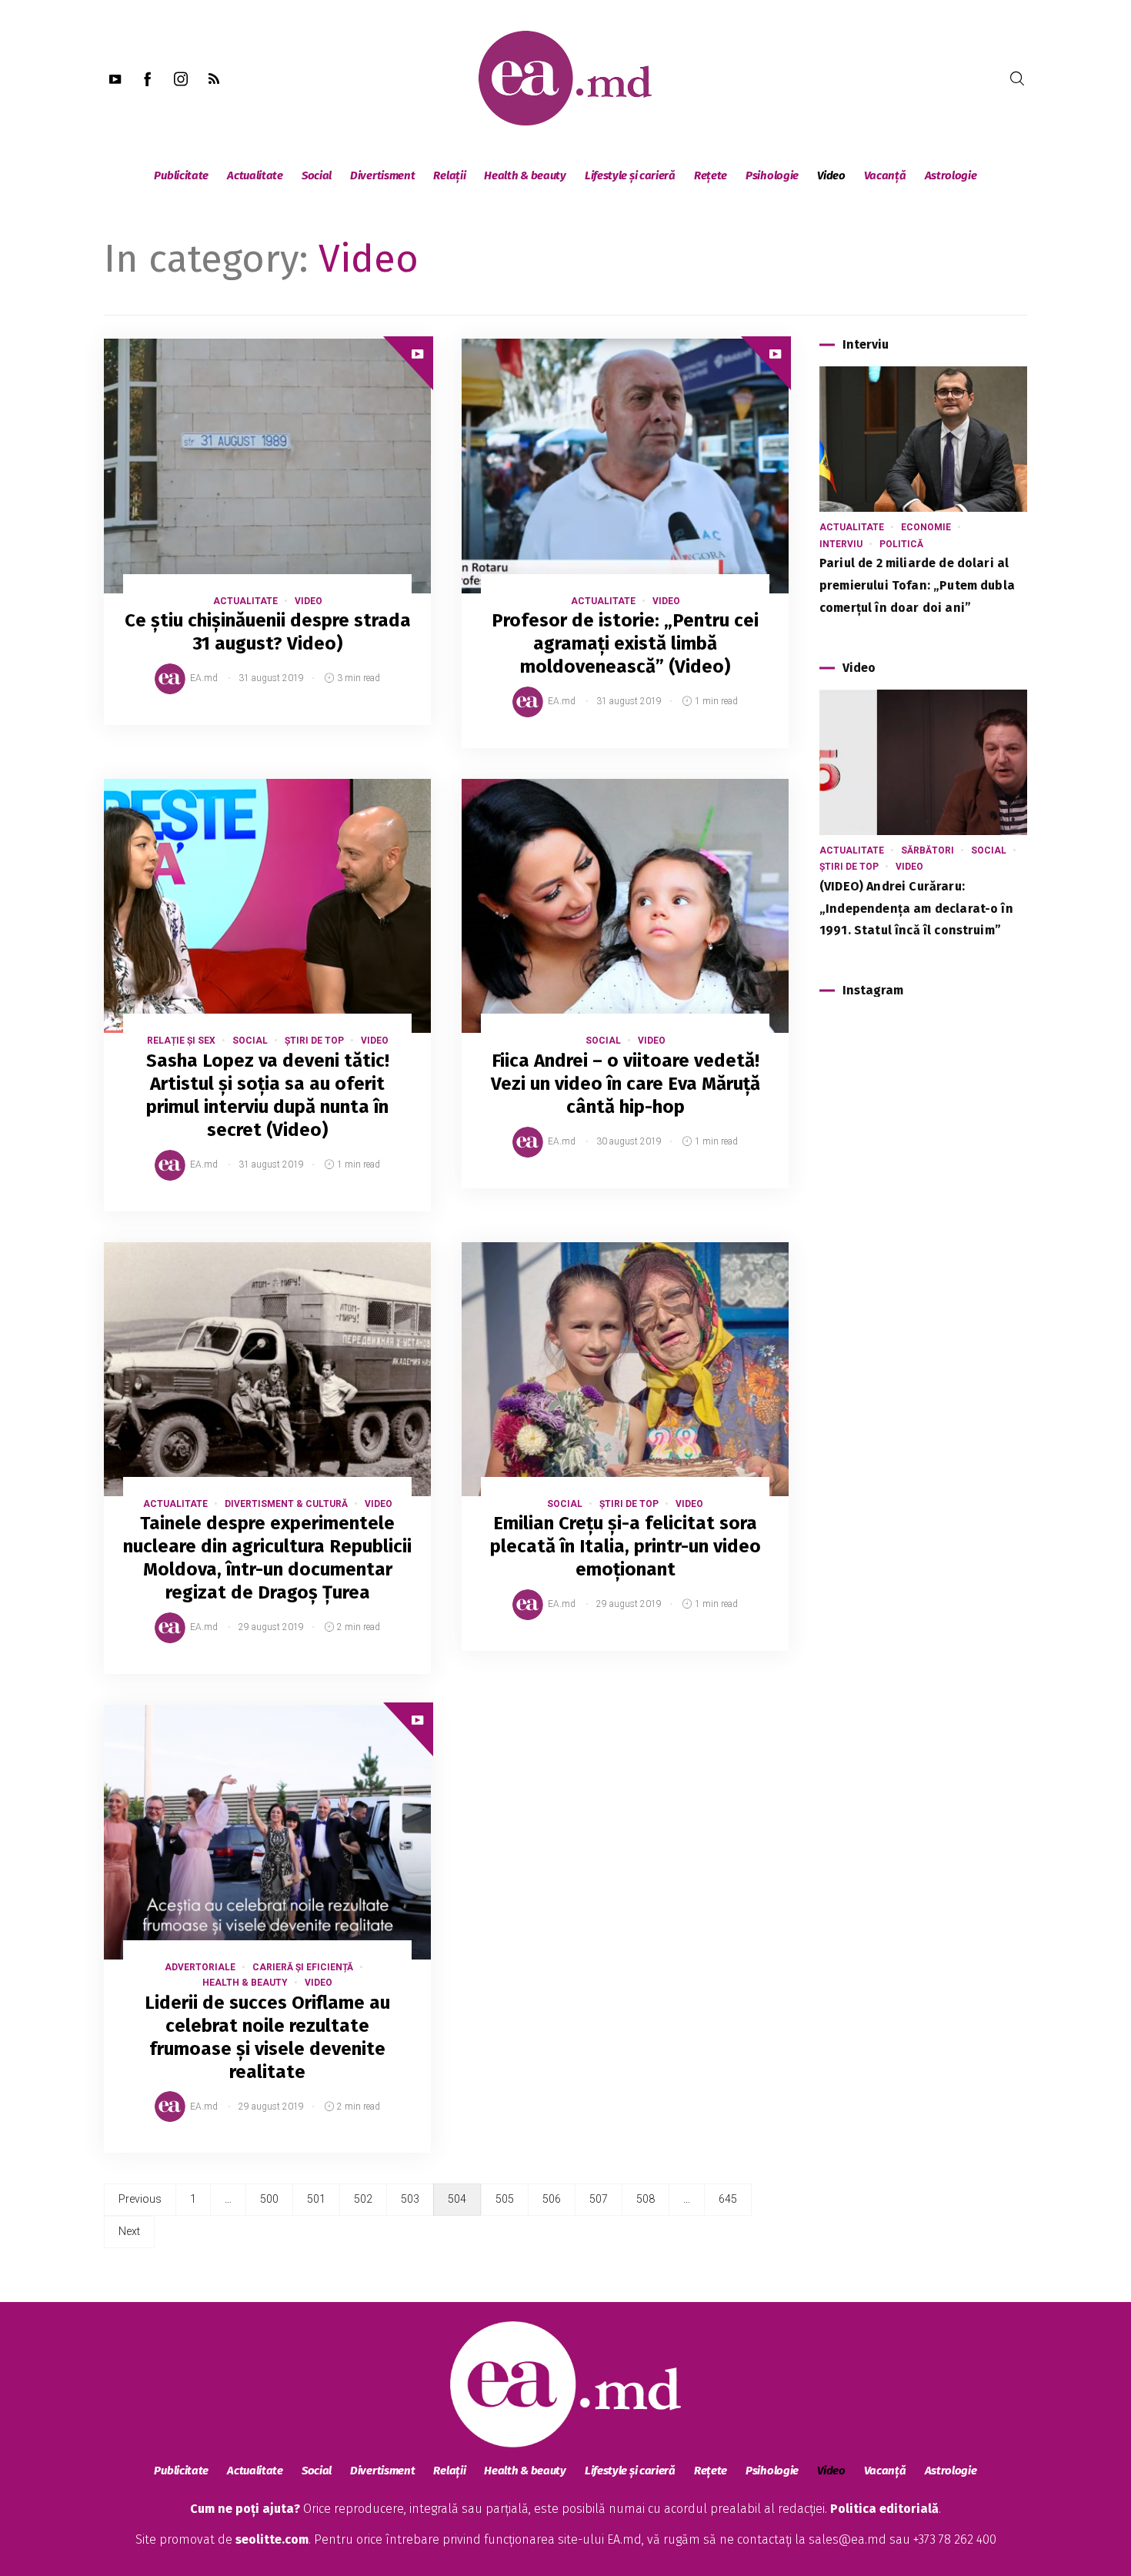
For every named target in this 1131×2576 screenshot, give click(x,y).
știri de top (314, 1041)
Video (831, 175)
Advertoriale (200, 1967)
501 (316, 2199)
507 (599, 2199)
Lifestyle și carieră (630, 175)
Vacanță (885, 175)
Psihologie (772, 175)
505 (505, 2199)
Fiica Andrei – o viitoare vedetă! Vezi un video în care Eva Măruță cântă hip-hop (626, 1084)
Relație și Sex (181, 1041)
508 (646, 2199)
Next (129, 2231)
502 (363, 2199)
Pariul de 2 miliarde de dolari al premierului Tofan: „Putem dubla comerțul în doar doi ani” (917, 585)
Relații (449, 175)
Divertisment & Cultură (286, 1504)
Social (317, 175)
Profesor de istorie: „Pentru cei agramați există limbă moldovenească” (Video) (625, 643)
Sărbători (927, 850)
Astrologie (951, 175)
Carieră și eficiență (303, 1967)
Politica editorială (884, 2509)
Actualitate (255, 175)
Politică (901, 544)
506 (552, 2199)
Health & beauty (525, 175)
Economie (926, 527)
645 (728, 2199)
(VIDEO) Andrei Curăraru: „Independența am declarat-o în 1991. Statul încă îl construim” (916, 909)
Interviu (841, 544)
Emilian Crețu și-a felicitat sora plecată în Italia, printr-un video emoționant (626, 1546)
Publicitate (181, 175)
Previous (140, 2199)
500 (269, 2199)
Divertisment (382, 175)
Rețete (711, 175)
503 (410, 2199)
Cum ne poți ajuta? (245, 2509)
